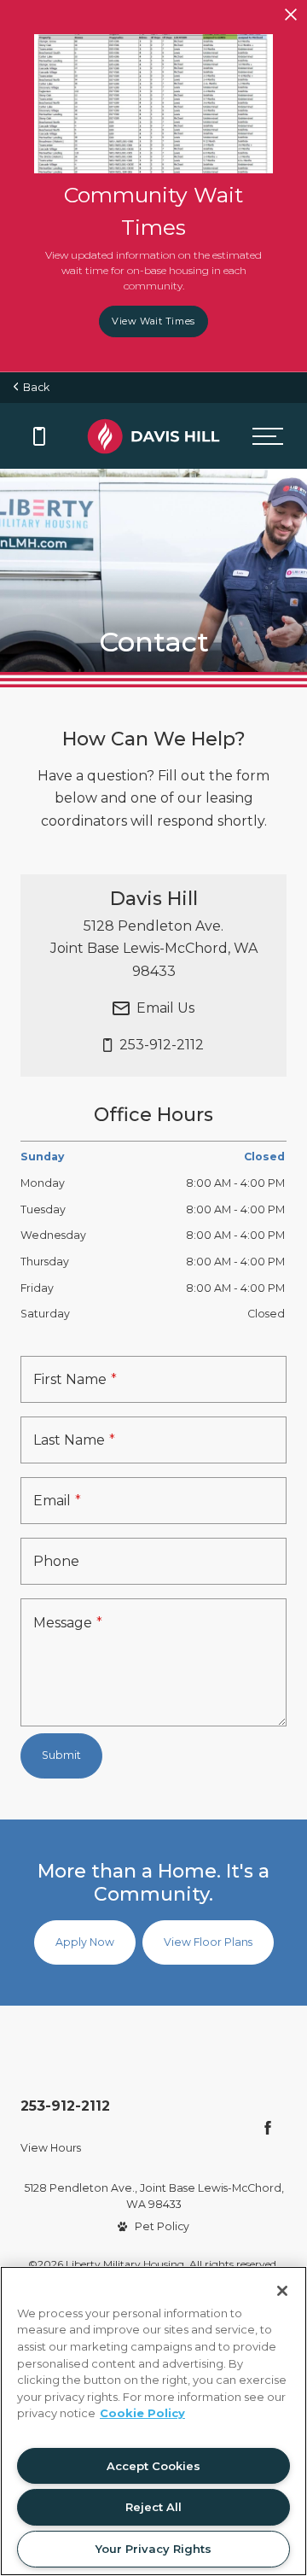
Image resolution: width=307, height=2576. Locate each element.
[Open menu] (267, 436)
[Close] (282, 2291)
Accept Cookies (153, 2466)
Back (34, 387)
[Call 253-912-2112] (39, 436)
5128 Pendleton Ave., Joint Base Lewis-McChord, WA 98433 (154, 2196)
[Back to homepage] (153, 436)
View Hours (51, 2148)
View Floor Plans (208, 1942)
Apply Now (85, 1942)
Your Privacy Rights (153, 2549)
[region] (153, 2421)
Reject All (153, 2507)
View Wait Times (153, 321)
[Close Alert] (291, 16)
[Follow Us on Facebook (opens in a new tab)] (268, 2128)
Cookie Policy (142, 2413)
